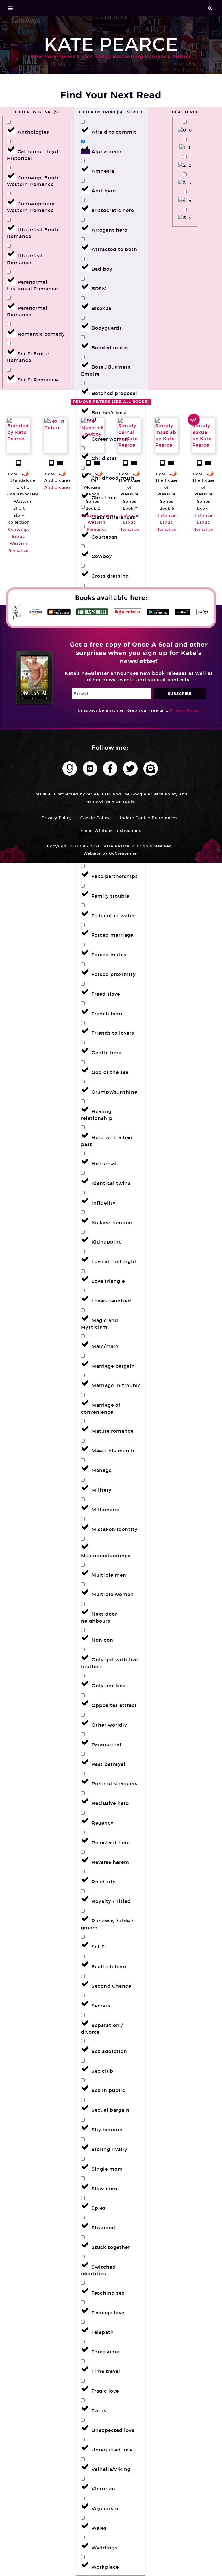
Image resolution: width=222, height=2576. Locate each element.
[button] (10, 8)
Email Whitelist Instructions (111, 830)
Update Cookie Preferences (148, 818)
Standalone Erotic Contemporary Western (23, 491)
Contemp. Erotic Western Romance (19, 540)
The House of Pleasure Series (130, 491)
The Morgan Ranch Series (92, 491)
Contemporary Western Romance (97, 522)
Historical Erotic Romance (130, 522)
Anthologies (57, 480)
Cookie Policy (95, 818)
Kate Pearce (111, 44)
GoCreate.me (123, 853)
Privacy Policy (185, 710)
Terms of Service (103, 801)
